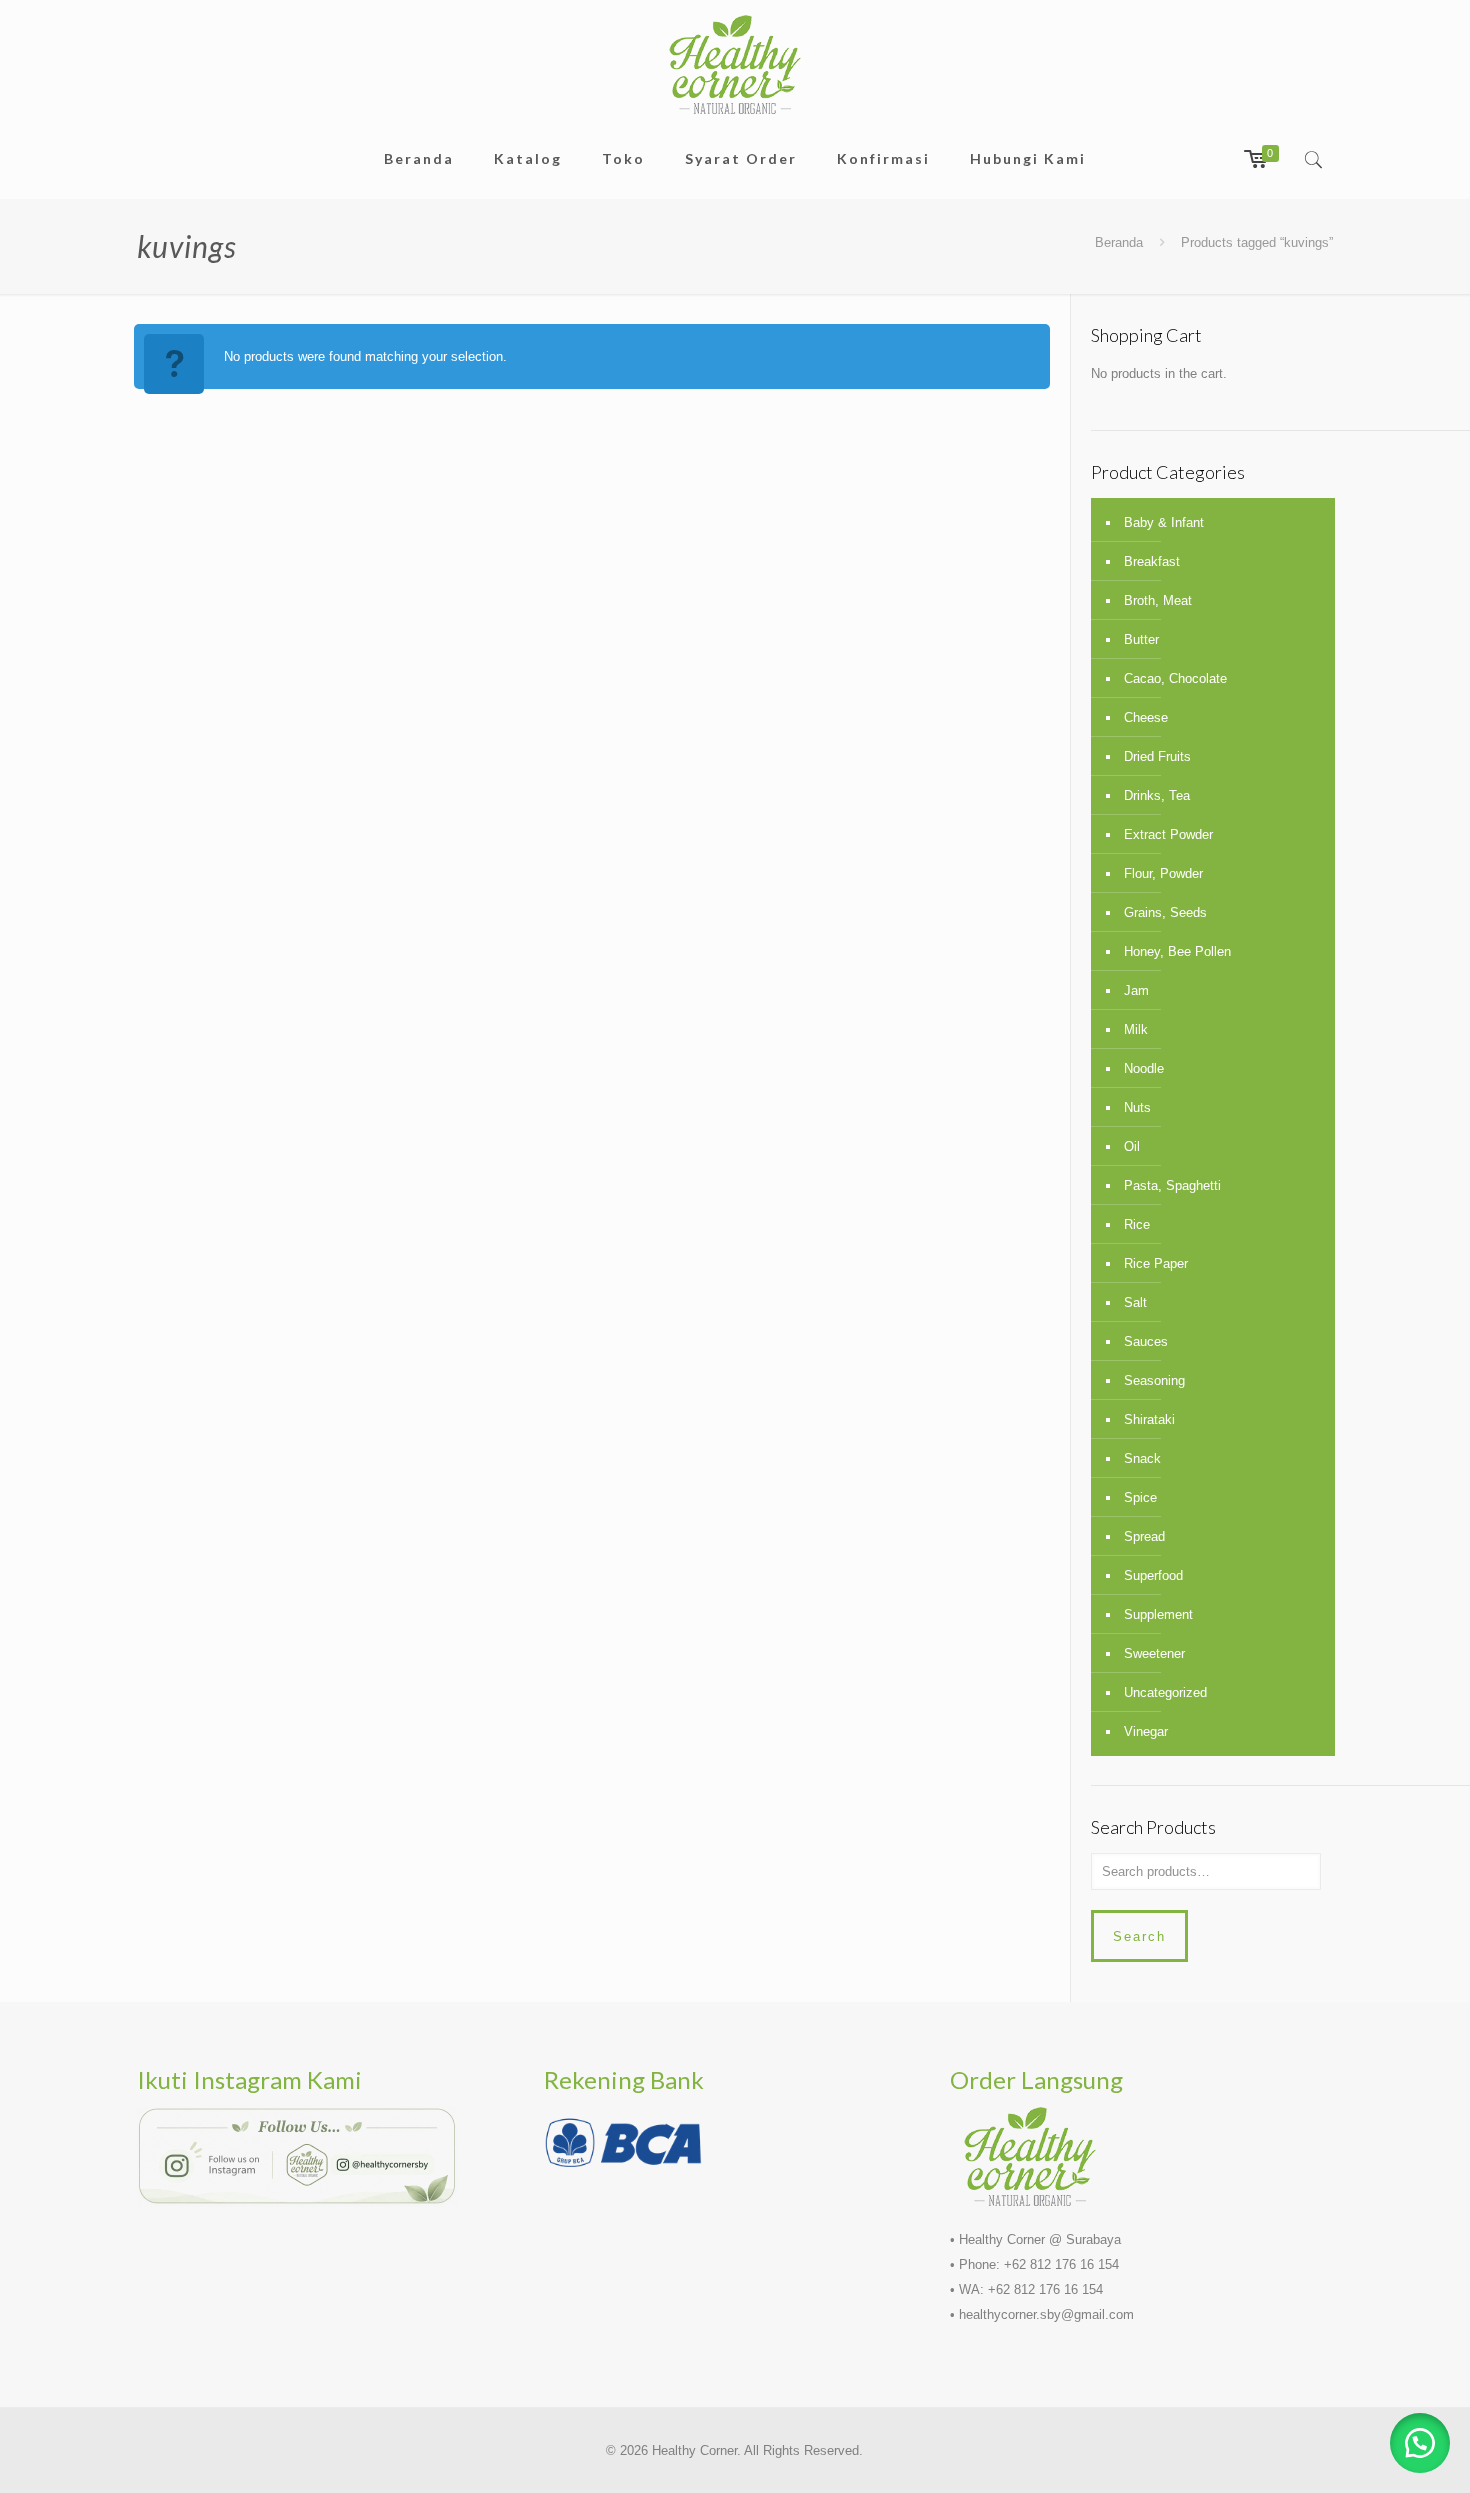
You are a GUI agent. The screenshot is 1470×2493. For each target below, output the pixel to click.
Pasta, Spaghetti (1172, 1185)
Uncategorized (1165, 1692)
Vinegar (1146, 1731)
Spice (1140, 1497)
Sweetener (1154, 1653)
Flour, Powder (1163, 873)
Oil (1132, 1146)
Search (1139, 1936)
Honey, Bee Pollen (1177, 951)
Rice (1137, 1224)
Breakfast (1152, 561)
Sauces (1146, 1341)
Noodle (1144, 1068)
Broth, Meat (1158, 600)
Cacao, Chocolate (1175, 678)
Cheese (1146, 717)
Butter (1141, 639)
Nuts (1137, 1107)
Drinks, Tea (1157, 795)
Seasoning (1154, 1380)
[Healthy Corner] (735, 64)
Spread (1144, 1536)
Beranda (1119, 242)
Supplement (1158, 1614)
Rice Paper (1156, 1263)
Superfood (1153, 1575)
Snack (1142, 1458)
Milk (1136, 1029)
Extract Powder (1168, 834)
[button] (1420, 2443)
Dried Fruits (1157, 756)
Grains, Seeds (1165, 912)
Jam (1136, 990)
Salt (1135, 1302)
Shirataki (1149, 1419)
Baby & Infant (1164, 522)
